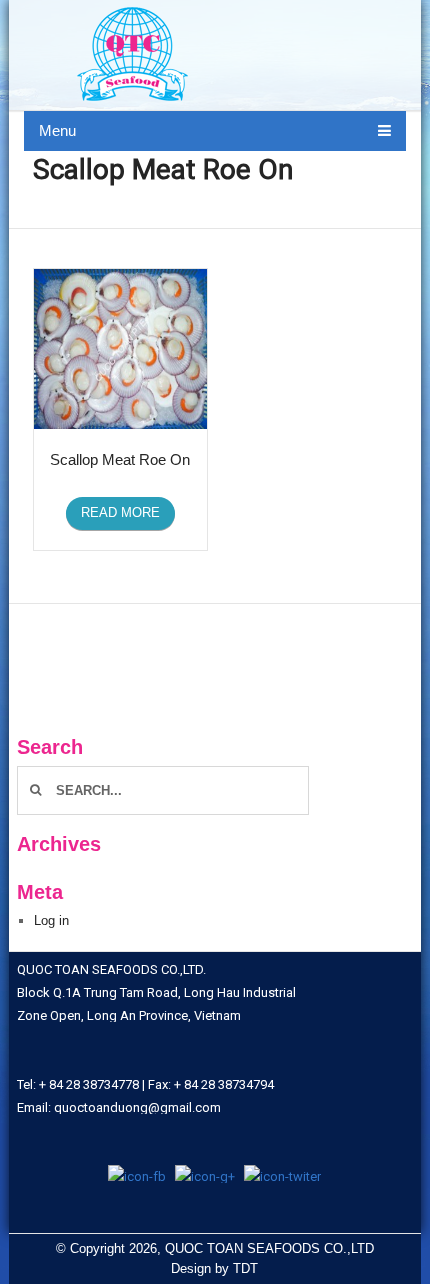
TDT (245, 1268)
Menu (57, 130)
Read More (120, 512)
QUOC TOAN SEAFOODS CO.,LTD (269, 1248)
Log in (51, 920)
